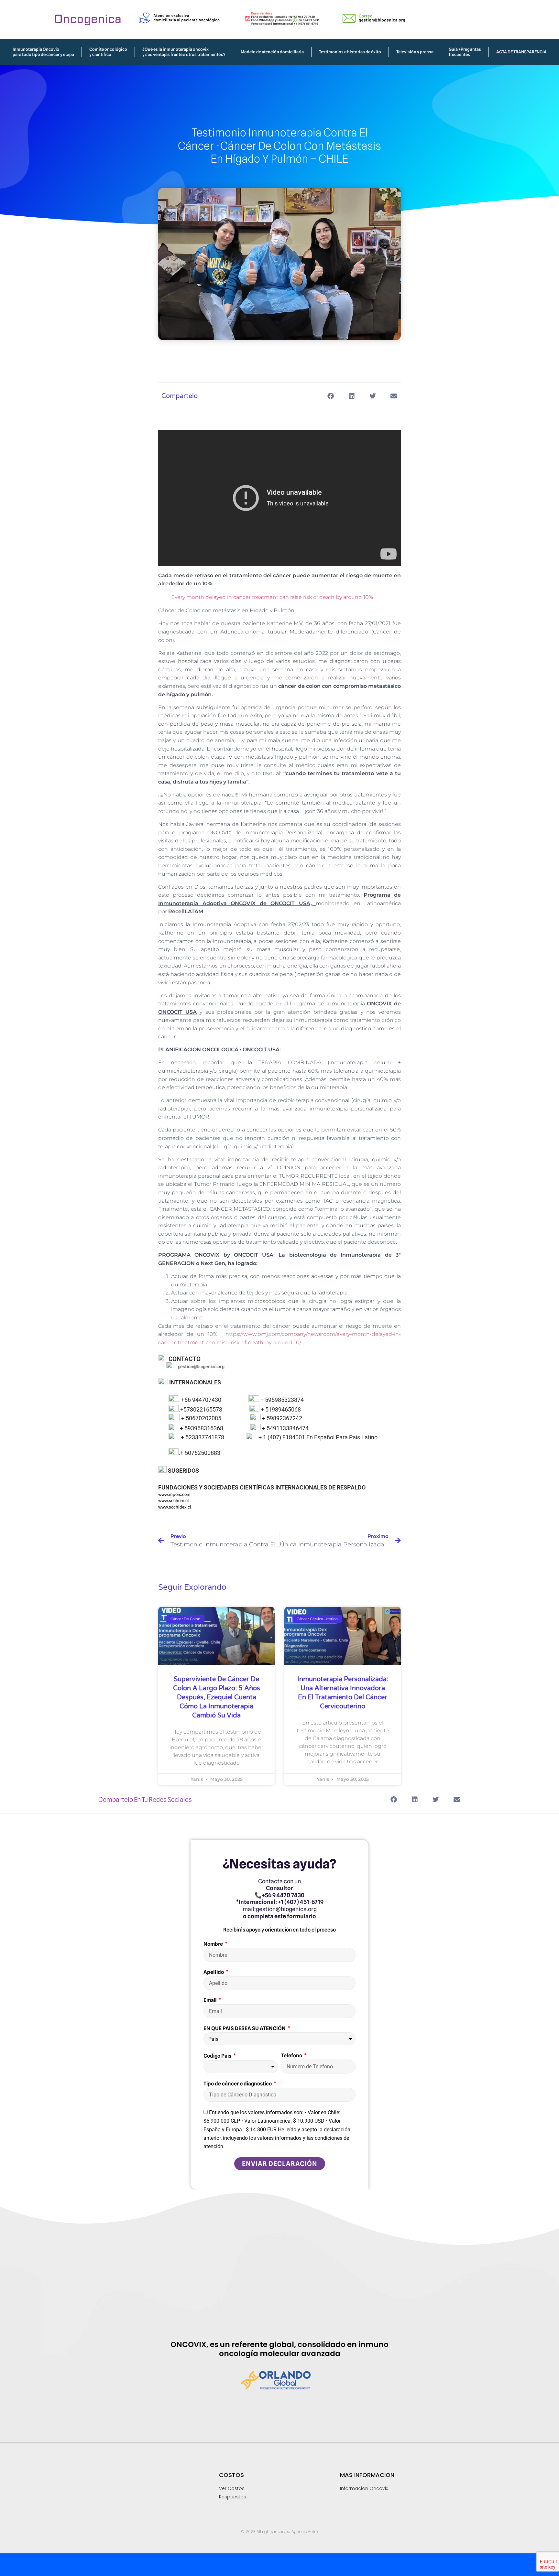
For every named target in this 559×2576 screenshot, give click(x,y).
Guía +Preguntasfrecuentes (465, 52)
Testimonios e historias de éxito (350, 52)
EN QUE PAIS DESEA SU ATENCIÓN (245, 2028)
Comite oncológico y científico (108, 52)
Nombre (214, 1944)
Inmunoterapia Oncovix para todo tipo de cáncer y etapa (43, 52)
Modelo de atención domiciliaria (272, 52)
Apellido (214, 1972)
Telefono (292, 2056)
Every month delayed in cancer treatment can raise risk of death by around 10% (272, 597)
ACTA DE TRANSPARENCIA (521, 52)
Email (211, 2000)
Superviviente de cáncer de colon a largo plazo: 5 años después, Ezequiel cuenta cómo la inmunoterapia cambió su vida (217, 1697)
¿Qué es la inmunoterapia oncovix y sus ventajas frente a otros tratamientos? (184, 52)
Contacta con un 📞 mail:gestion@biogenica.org (280, 1899)
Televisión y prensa (415, 52)
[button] (330, 396)
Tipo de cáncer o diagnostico (238, 2084)
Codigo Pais (218, 2056)
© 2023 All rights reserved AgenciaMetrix (280, 2532)
